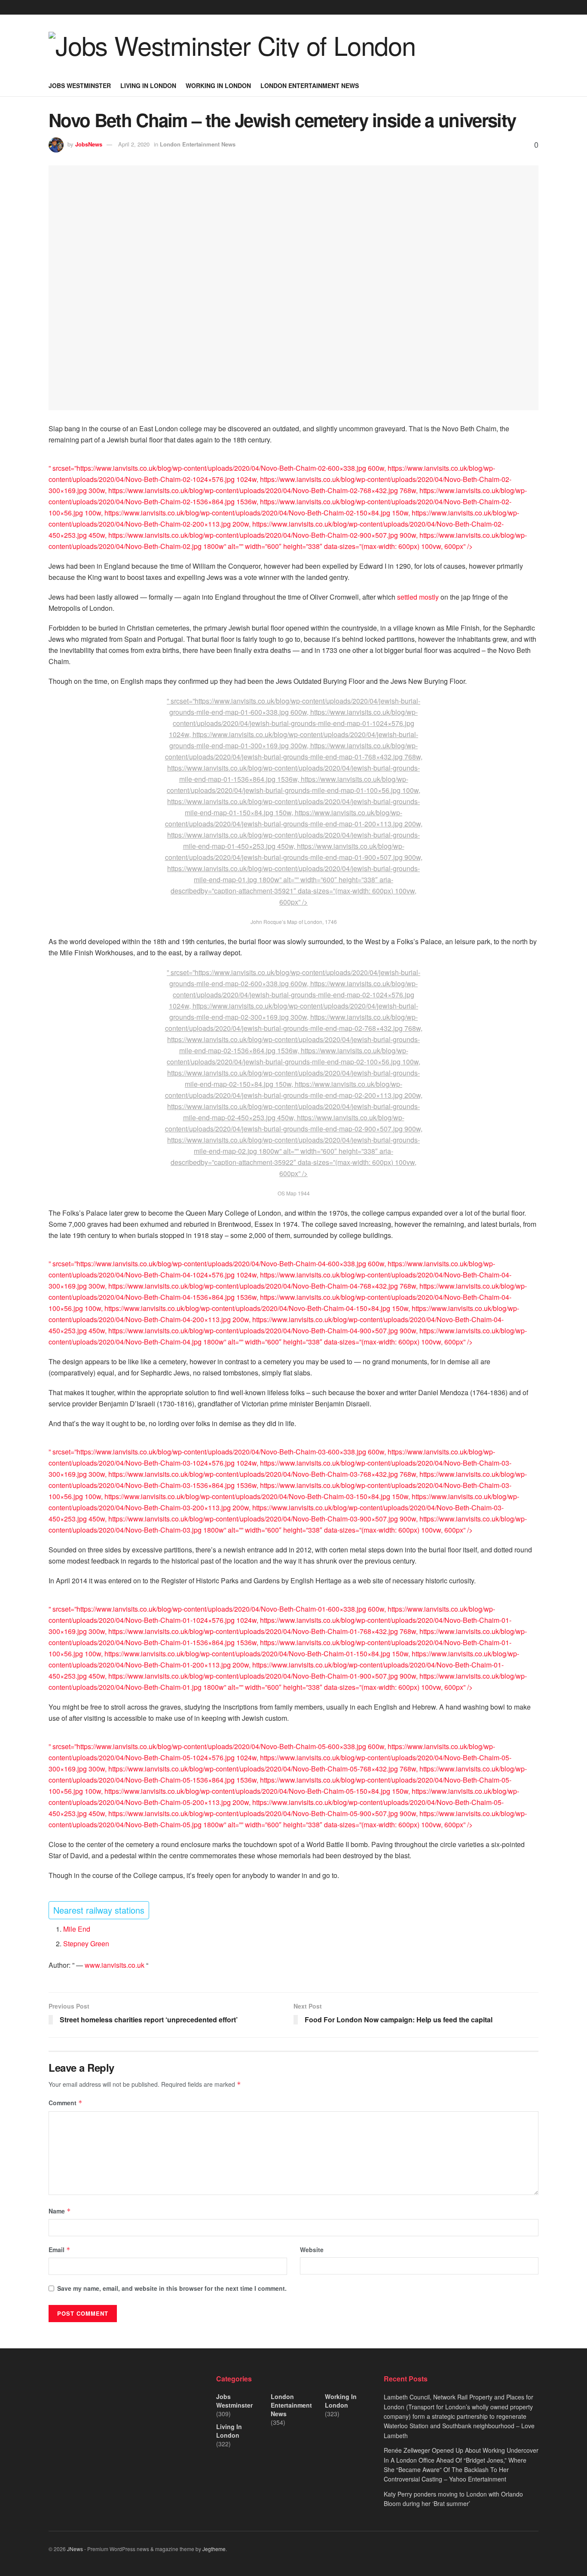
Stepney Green (86, 1943)
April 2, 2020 (134, 144)
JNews (75, 2549)
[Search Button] (535, 85)
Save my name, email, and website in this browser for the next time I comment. (172, 2288)
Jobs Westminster (80, 85)
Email (60, 2250)
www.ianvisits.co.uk (115, 1965)
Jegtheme (214, 2549)
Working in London (218, 85)
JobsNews (89, 144)
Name (60, 2211)
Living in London (148, 85)
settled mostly (418, 597)
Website (312, 2250)
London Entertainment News (310, 85)
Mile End (77, 1929)
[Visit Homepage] (232, 45)
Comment (66, 2103)
